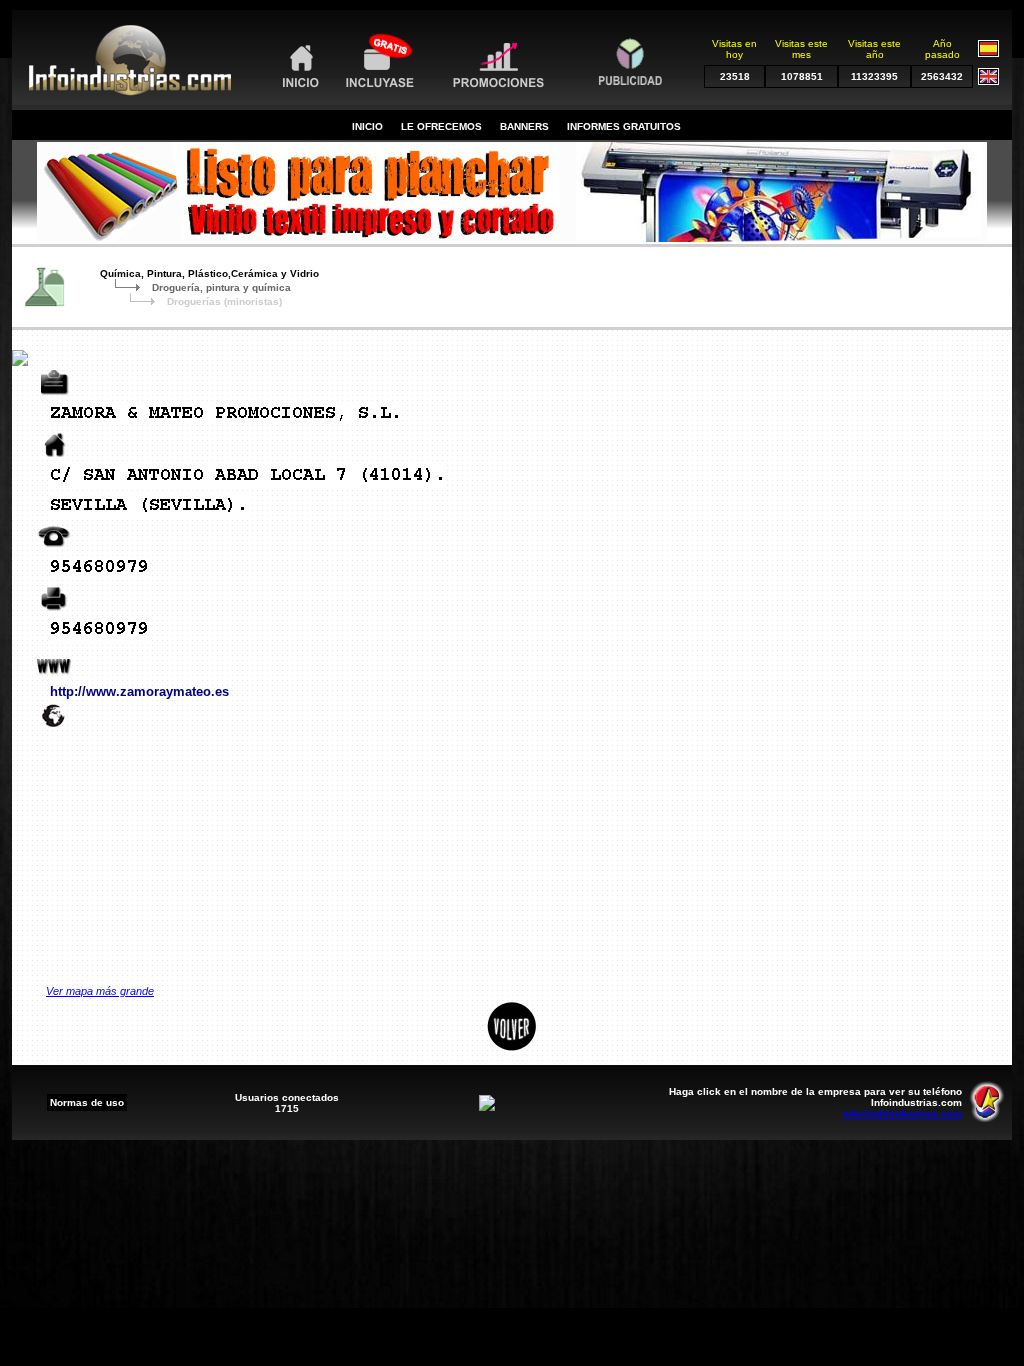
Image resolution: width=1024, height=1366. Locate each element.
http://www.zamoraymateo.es (139, 691)
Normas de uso (87, 1102)
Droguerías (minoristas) (224, 301)
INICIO (367, 126)
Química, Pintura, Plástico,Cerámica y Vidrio (209, 273)
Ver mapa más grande (100, 991)
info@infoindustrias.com (902, 1113)
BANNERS (524, 126)
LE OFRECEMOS (441, 126)
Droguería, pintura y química (221, 287)
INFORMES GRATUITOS (624, 126)
